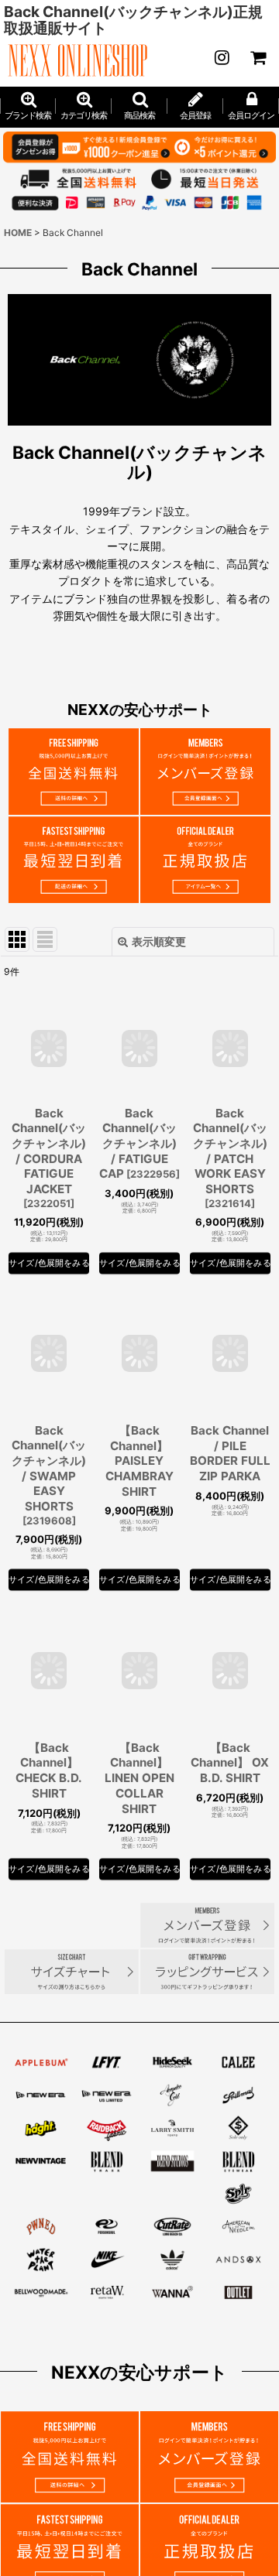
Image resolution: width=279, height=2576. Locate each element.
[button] (139, 107)
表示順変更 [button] (159, 941)
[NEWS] (222, 57)
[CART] (257, 57)
